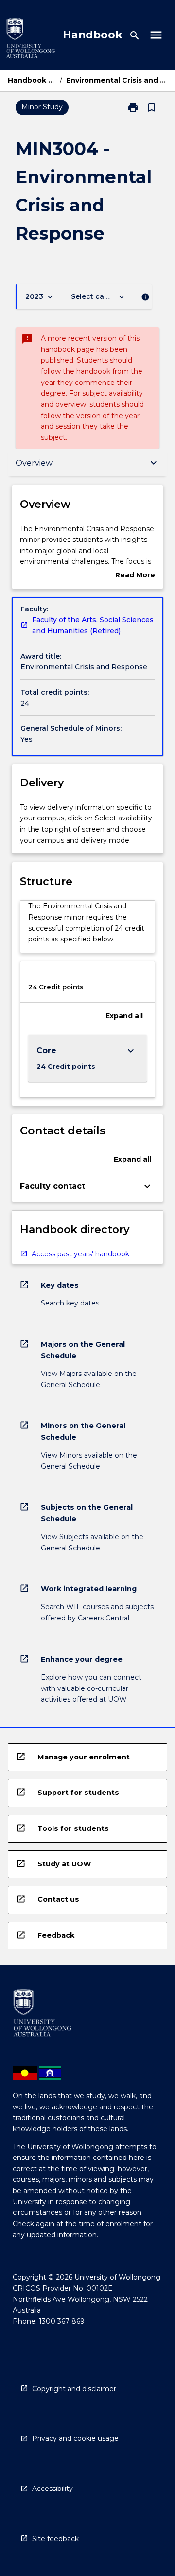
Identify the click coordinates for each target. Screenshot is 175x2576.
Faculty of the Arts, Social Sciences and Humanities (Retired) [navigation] (93, 625)
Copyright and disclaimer (74, 2389)
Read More (135, 576)
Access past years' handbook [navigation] (80, 1254)
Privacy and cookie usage (75, 2438)
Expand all (124, 1016)
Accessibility (52, 2489)
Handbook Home (32, 80)
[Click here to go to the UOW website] (31, 40)
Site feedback (55, 2539)
